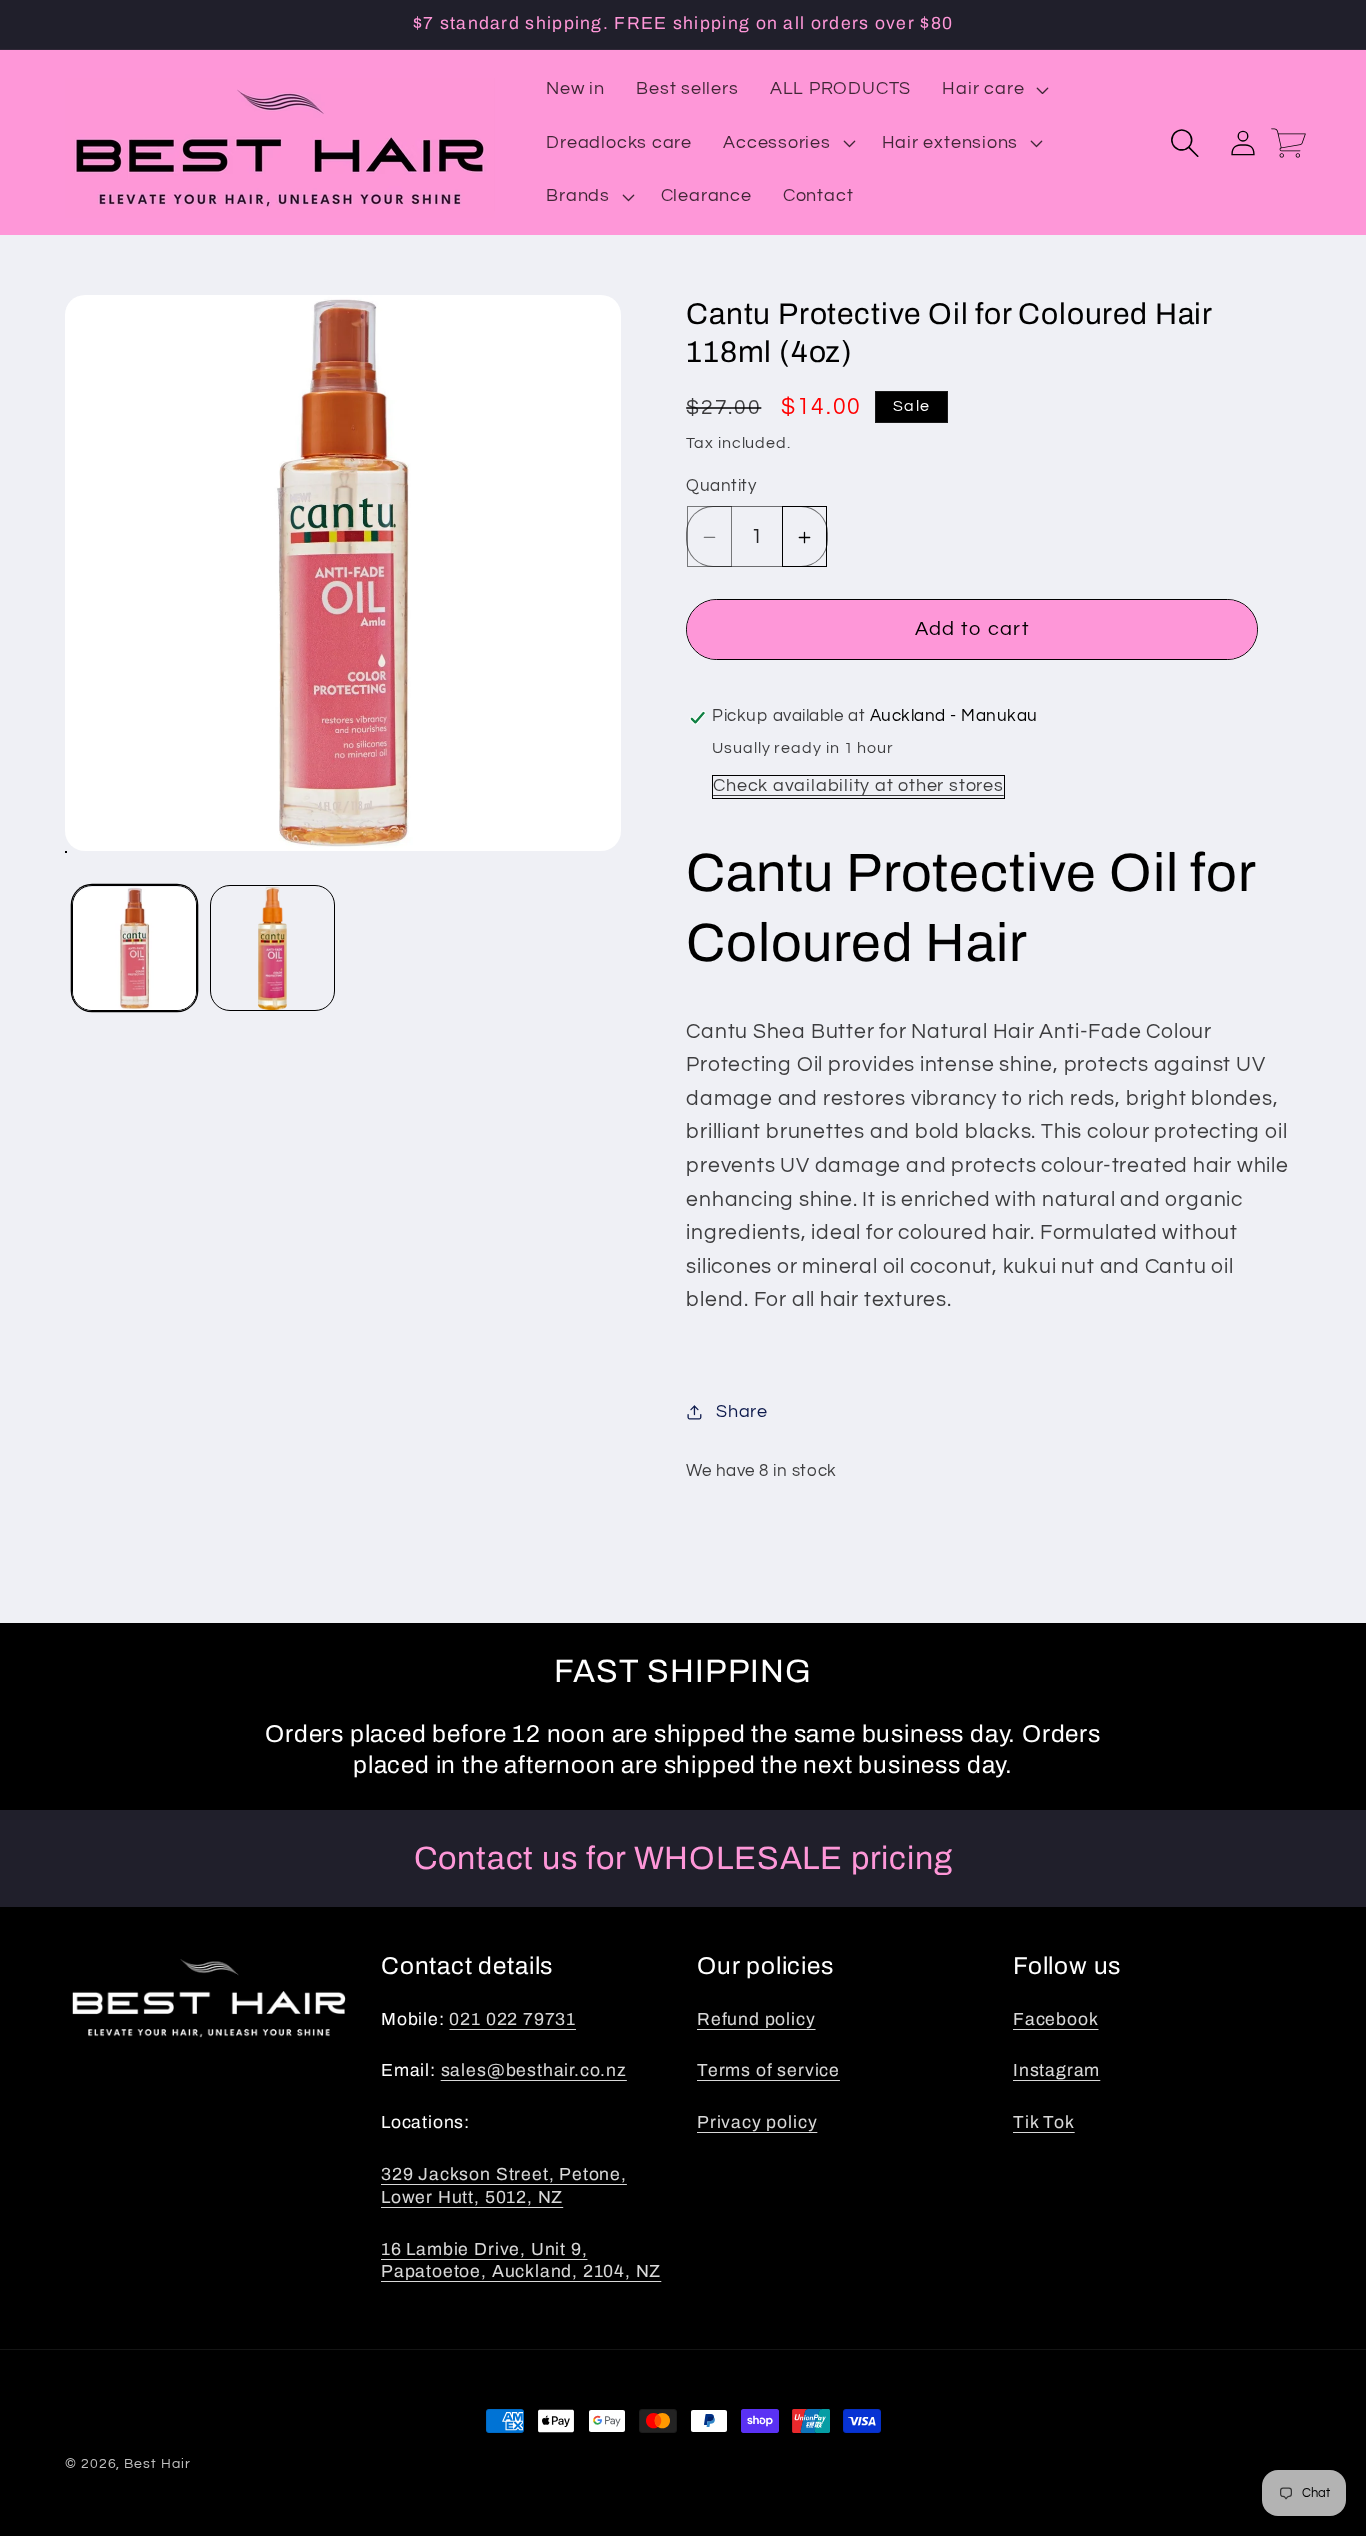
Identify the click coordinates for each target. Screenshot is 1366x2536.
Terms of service (768, 2070)
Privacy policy (757, 2122)
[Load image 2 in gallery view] (272, 948)
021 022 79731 (512, 2019)
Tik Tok (1044, 2122)
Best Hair (157, 2463)
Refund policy (756, 2019)
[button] (993, 89)
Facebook (1055, 2019)
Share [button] (742, 1411)
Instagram (1056, 2070)
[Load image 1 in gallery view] (134, 948)
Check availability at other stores (858, 786)
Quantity (721, 487)
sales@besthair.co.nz (534, 2070)
